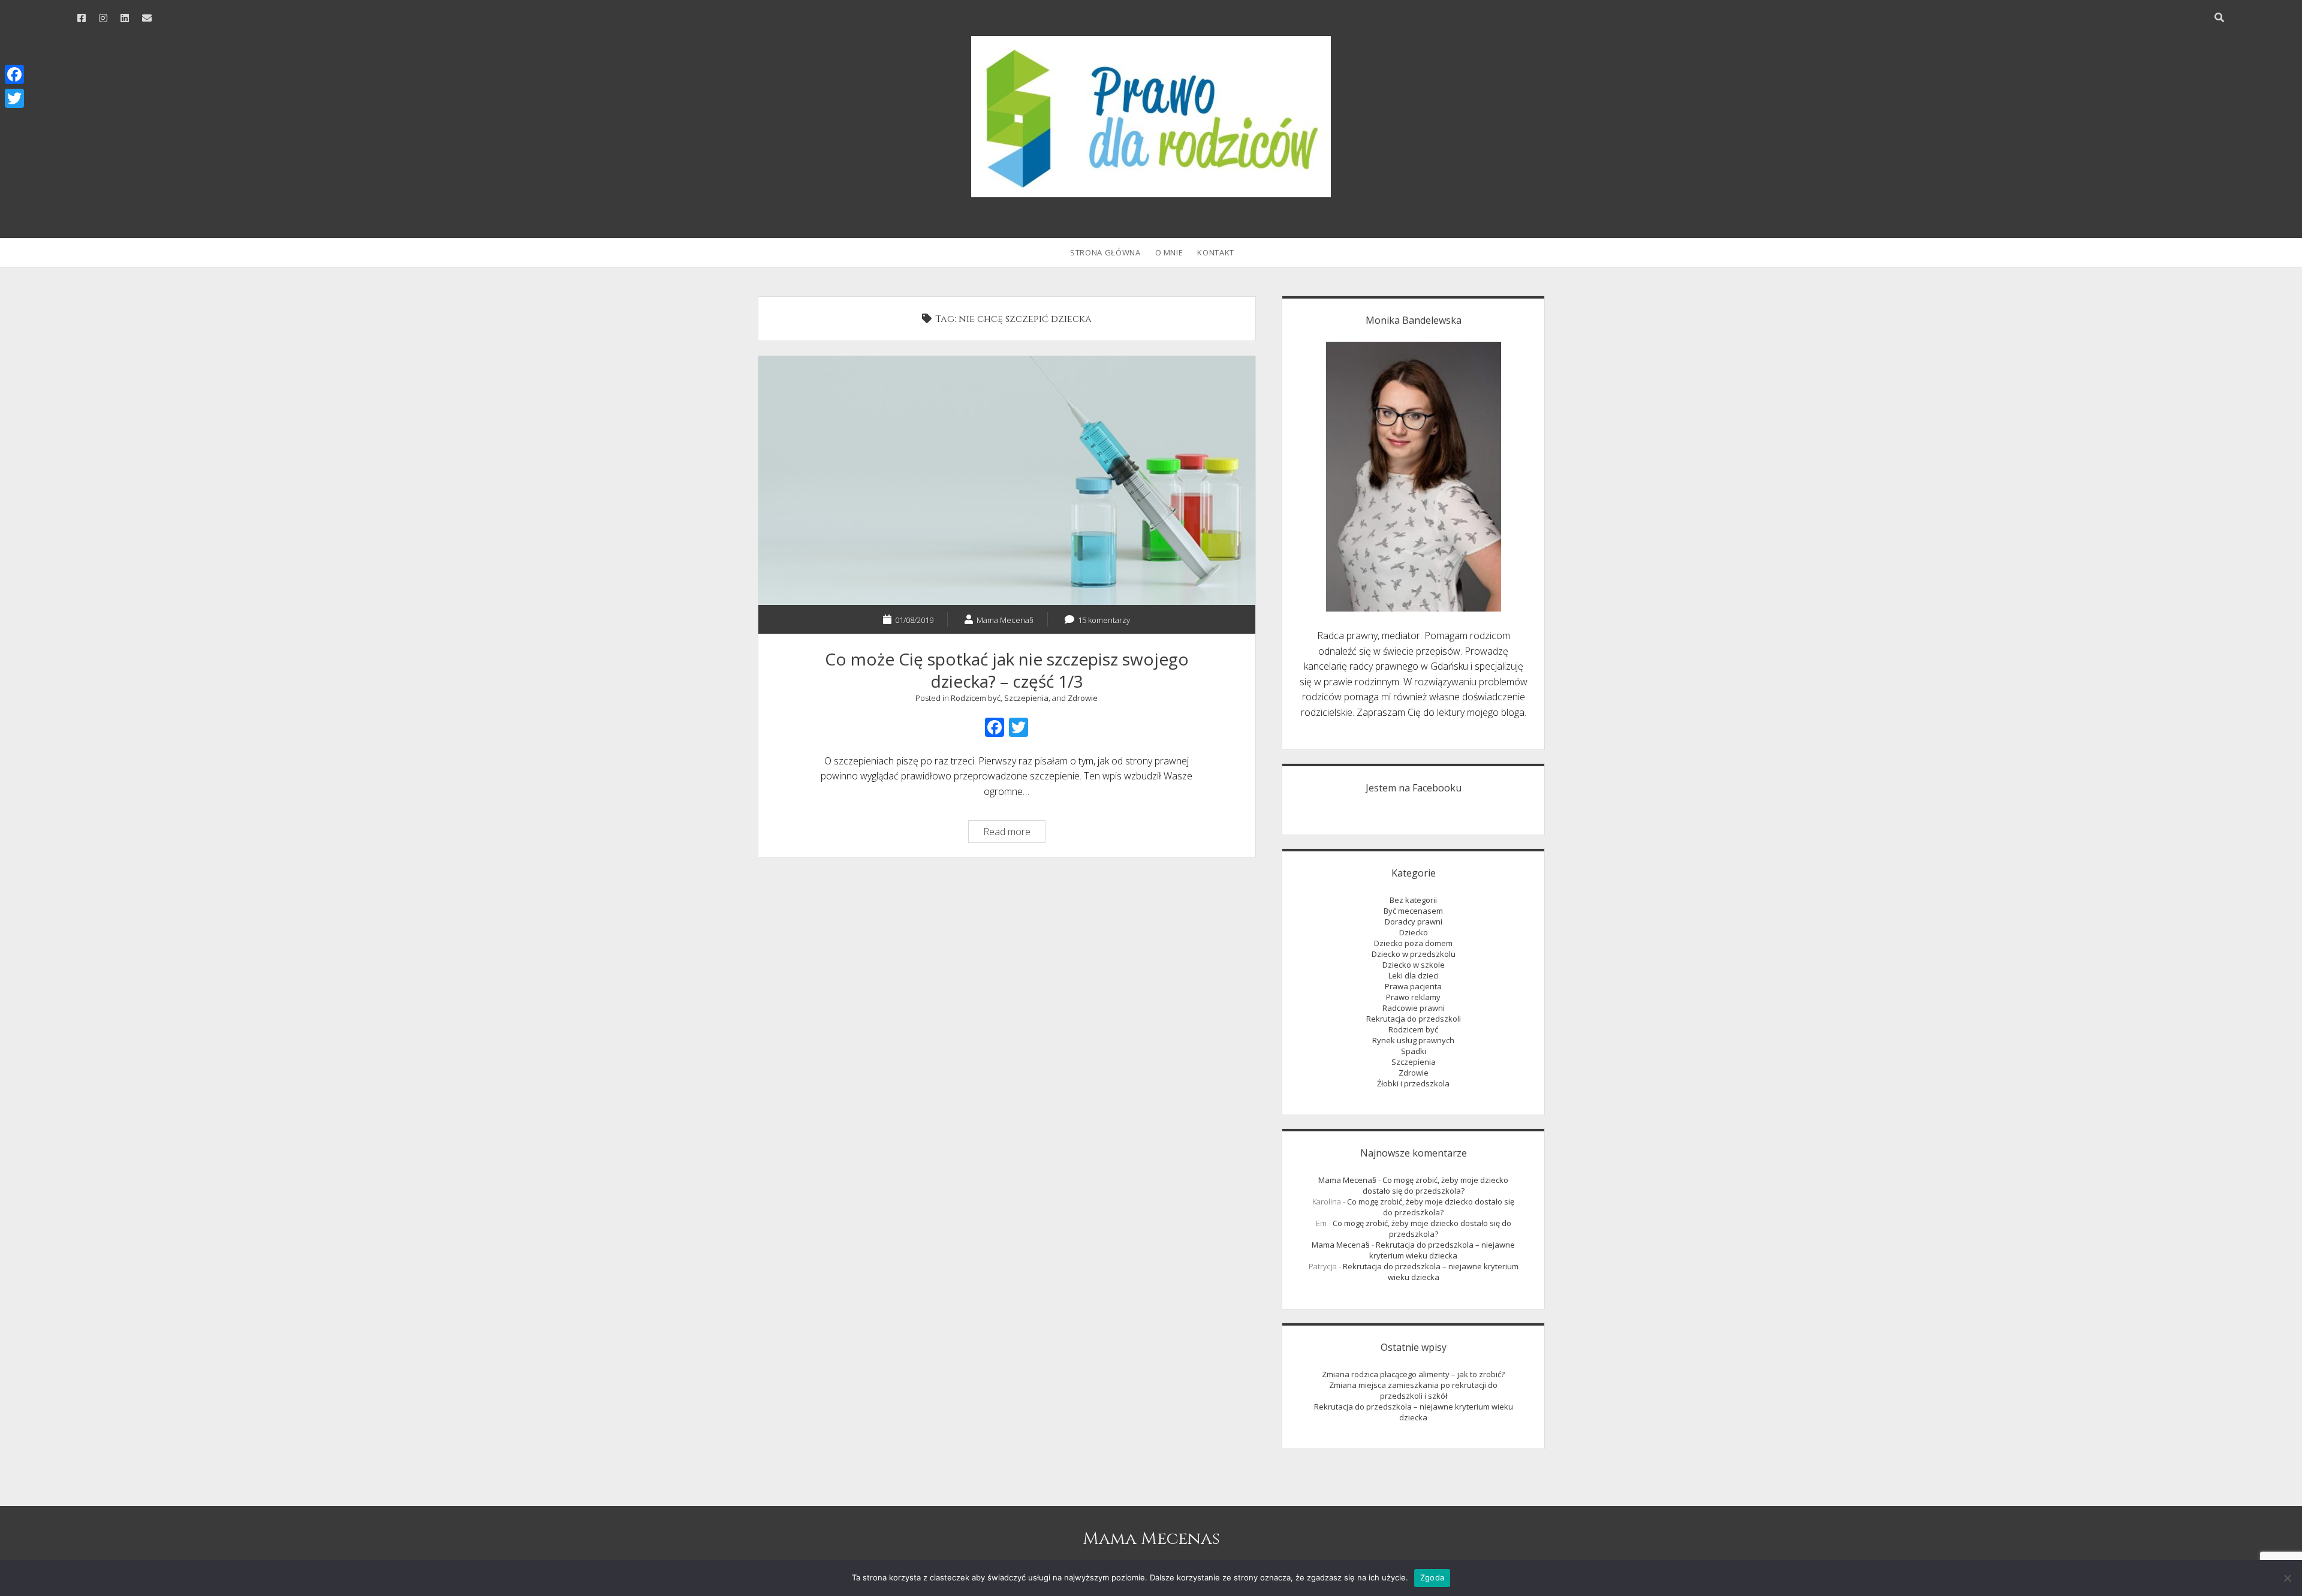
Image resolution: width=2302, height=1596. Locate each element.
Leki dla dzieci (1414, 975)
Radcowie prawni (1414, 1008)
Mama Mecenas (1151, 1539)
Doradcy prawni (1414, 922)
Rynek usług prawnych (1413, 1040)
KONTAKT (1216, 252)
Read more (1014, 833)
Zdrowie (1083, 698)
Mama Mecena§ (1347, 1180)
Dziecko (1414, 932)
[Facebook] (14, 74)
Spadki (1414, 1051)
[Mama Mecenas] (1151, 191)
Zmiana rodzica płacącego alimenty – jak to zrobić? (1413, 1374)
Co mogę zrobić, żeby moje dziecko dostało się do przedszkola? (1436, 1185)
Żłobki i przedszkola (1413, 1083)
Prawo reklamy (1413, 997)
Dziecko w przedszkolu (1414, 954)
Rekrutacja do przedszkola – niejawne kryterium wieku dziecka (1442, 1250)
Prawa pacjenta (1413, 986)
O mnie (1169, 252)
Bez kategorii (1413, 900)
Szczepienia (1026, 698)
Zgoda (1432, 1577)
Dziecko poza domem (1413, 943)
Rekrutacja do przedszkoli (1414, 1019)
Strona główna (1105, 252)
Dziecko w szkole (1414, 965)
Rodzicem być (976, 698)
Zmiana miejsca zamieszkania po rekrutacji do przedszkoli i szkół (1413, 1390)
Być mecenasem (1413, 911)
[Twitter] (14, 98)
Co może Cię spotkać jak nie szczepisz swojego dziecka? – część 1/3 (1007, 481)
